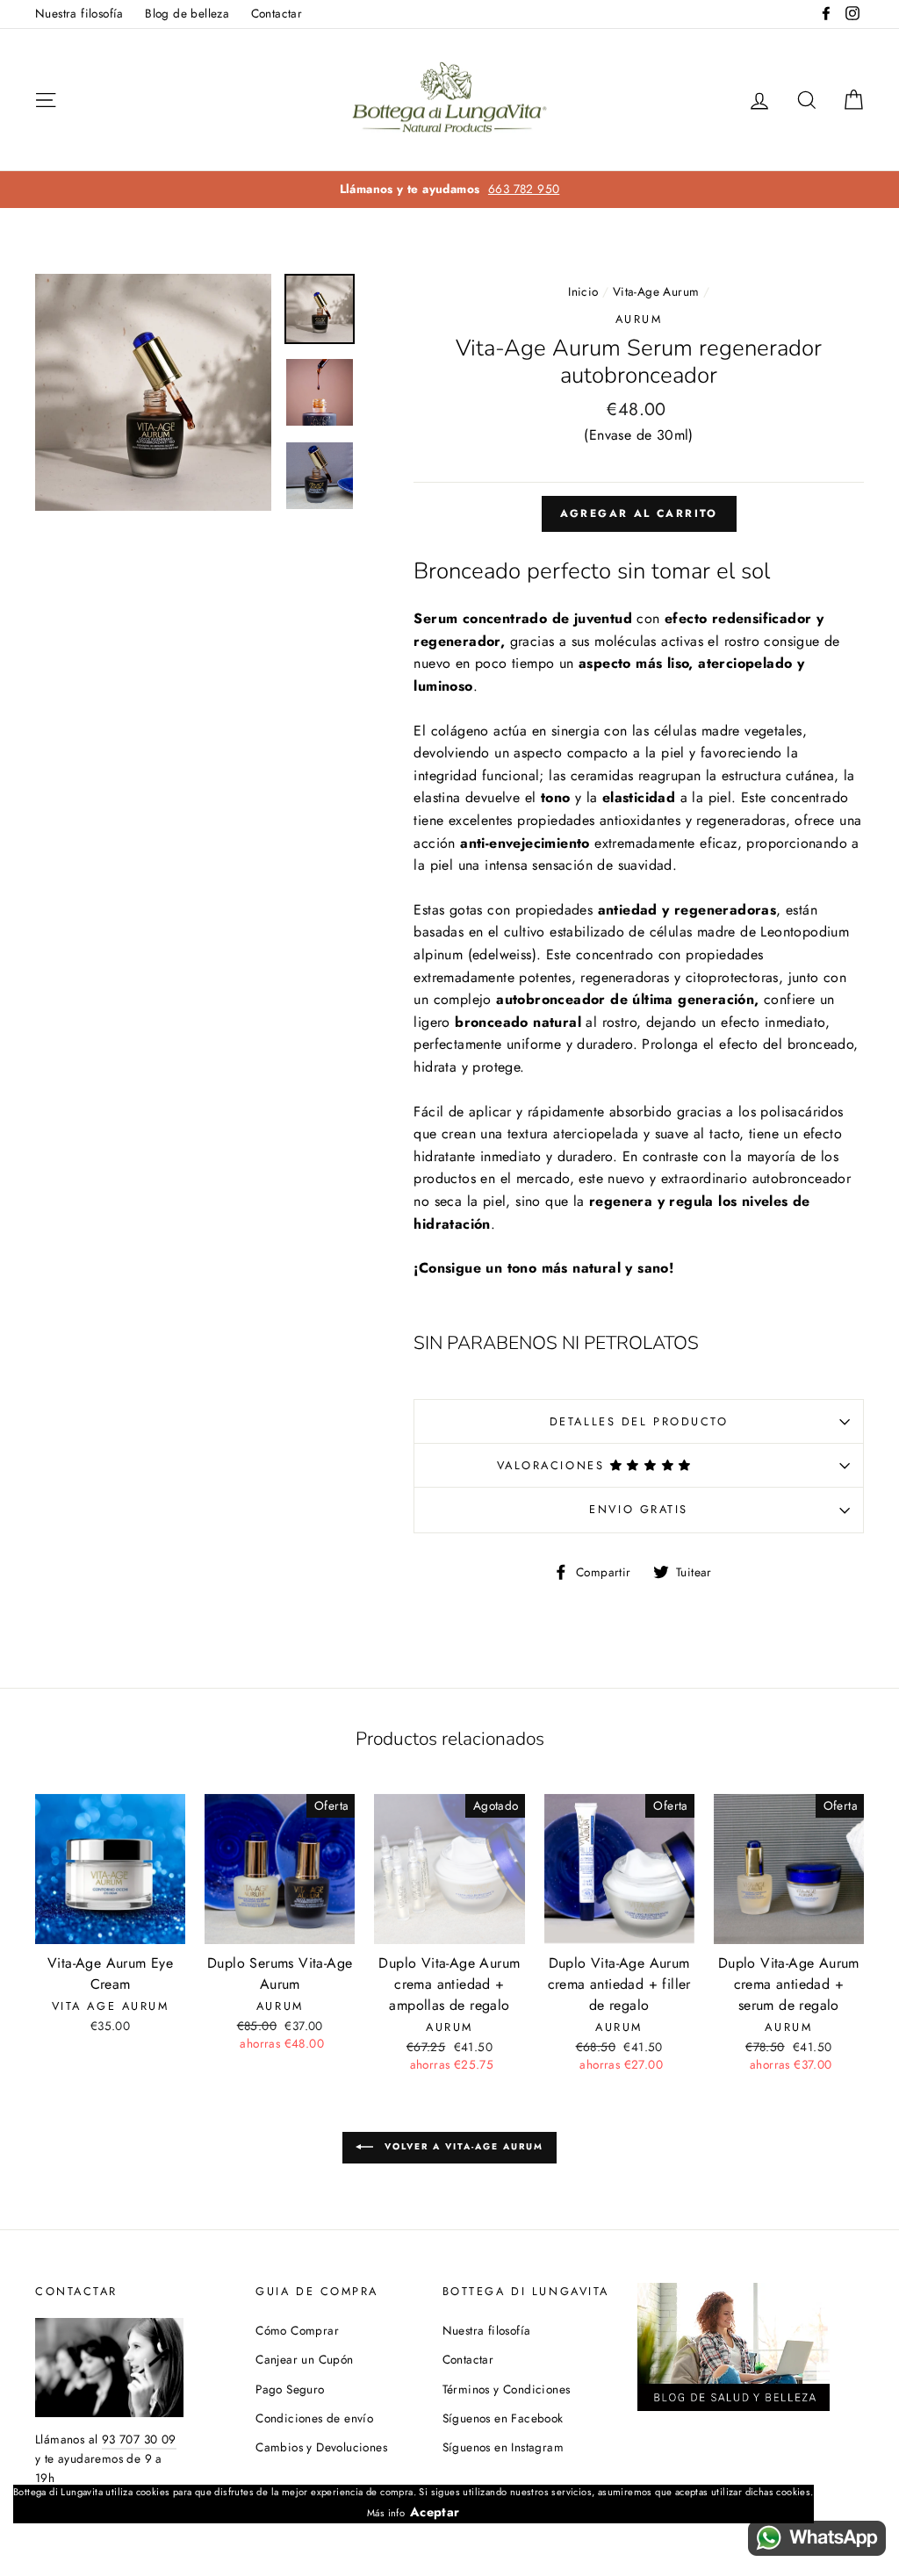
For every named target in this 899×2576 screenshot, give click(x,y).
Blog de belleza (187, 13)
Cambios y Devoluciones (321, 2447)
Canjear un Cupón (304, 2359)
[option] (449, 190)
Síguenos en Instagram (503, 2447)
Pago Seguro (290, 2389)
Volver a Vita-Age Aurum (462, 2146)
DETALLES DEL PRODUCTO (639, 1421)
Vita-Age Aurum (656, 291)
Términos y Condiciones (507, 2389)
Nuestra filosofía (79, 13)
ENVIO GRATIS (639, 1509)
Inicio (583, 291)
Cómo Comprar (297, 2330)
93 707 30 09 (139, 2439)
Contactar (277, 13)
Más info (386, 2513)
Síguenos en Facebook (503, 2418)
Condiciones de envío (314, 2418)
